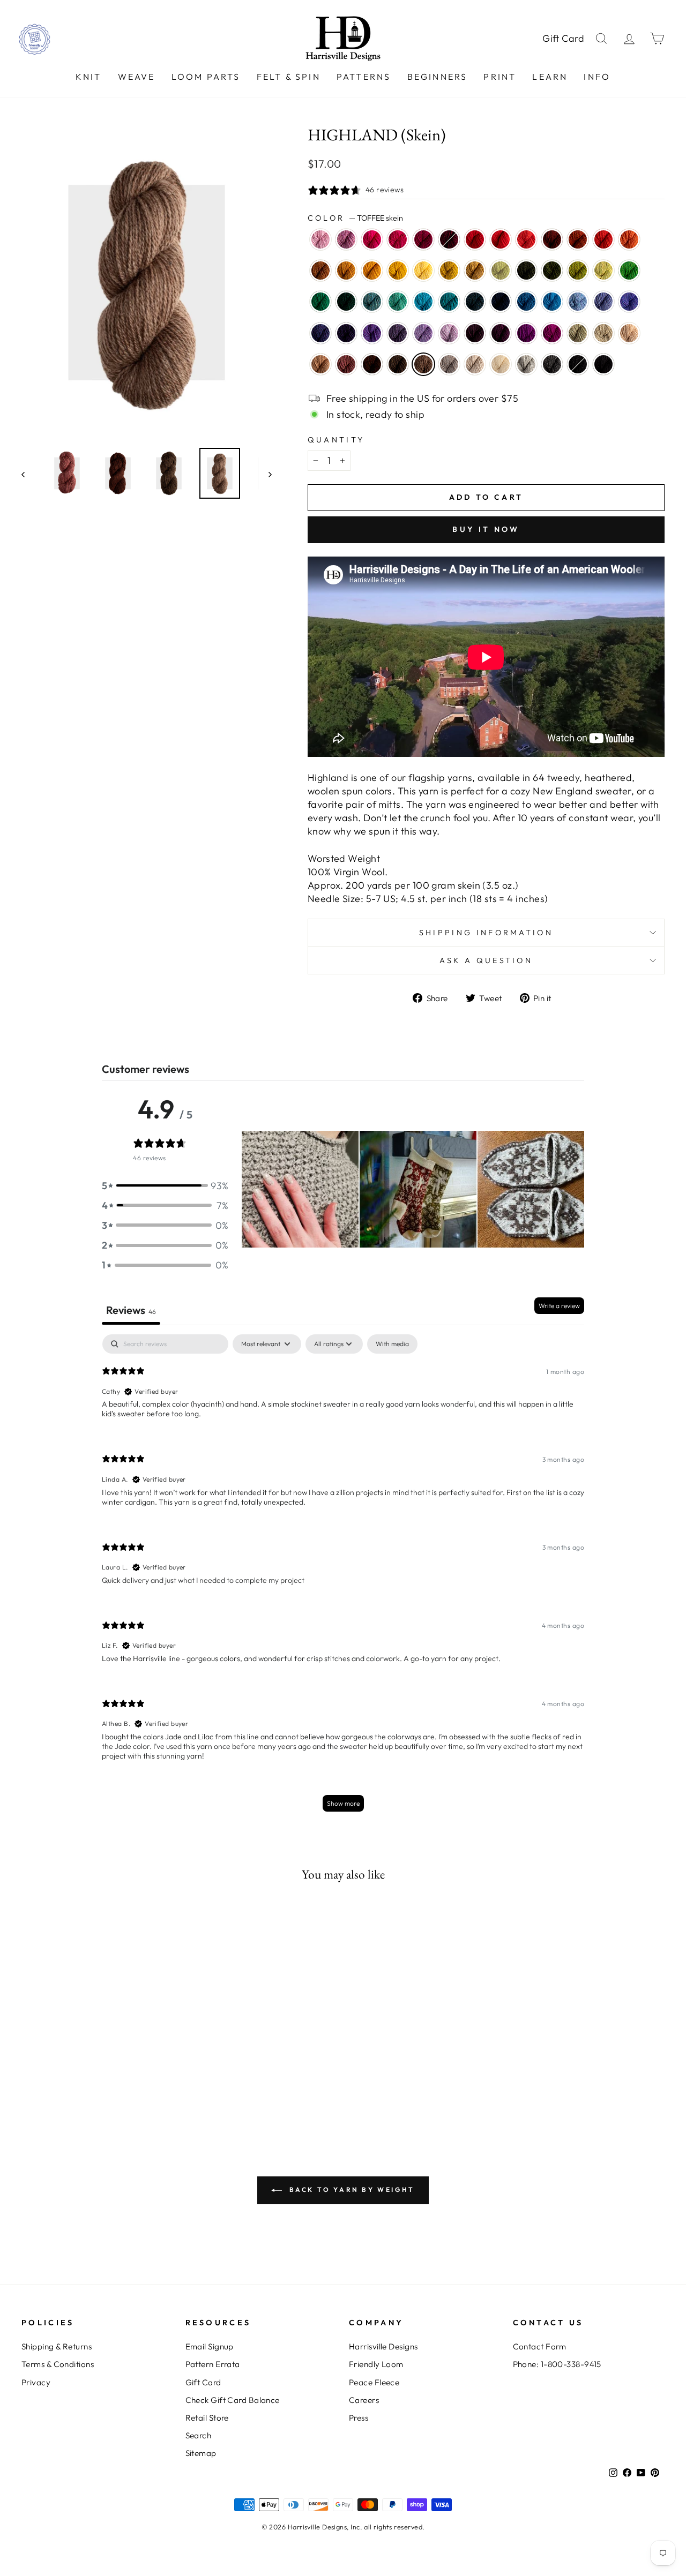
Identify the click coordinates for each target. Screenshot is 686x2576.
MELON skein (629, 239)
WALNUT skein (398, 364)
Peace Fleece (374, 2382)
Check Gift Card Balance (233, 2400)
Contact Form (540, 2346)
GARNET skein (449, 239)
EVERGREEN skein (346, 302)
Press (359, 2418)
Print (500, 77)
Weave (137, 77)
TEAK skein (372, 364)
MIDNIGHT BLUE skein (501, 302)
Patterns (364, 77)
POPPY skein (603, 239)
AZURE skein (552, 302)
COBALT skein (526, 302)
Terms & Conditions (58, 2364)
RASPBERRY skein (398, 239)
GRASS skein (578, 271)
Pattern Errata (213, 2364)
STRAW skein (475, 271)
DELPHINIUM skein (398, 333)
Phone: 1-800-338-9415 (557, 2364)
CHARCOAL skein (552, 364)
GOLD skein (372, 271)
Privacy (36, 2382)
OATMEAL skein (475, 364)
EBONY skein (578, 364)
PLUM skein (526, 333)
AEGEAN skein (423, 302)
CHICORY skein (603, 302)
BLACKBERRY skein (475, 333)
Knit (89, 77)
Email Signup (210, 2346)
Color (355, 218)
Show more (343, 1803)
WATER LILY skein (320, 239)
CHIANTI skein (423, 239)
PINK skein (372, 239)
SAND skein (629, 333)
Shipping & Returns (57, 2346)
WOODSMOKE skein (372, 302)
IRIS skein (629, 302)
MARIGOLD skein (398, 271)
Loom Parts (206, 77)
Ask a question (486, 960)
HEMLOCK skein (552, 271)
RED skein (475, 239)
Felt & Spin (289, 77)
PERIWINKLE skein (423, 333)
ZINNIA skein (526, 239)
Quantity (336, 440)
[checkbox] (392, 1344)
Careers (364, 2400)
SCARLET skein (501, 239)
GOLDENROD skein (449, 271)
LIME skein (603, 271)
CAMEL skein (320, 364)
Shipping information (486, 933)
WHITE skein (501, 364)
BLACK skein (603, 364)
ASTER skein (346, 239)
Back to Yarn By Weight (351, 2190)
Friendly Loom (376, 2364)
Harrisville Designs (383, 2346)
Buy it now (486, 529)
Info (597, 77)
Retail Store (207, 2418)
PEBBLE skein (603, 333)
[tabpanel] (343, 1578)
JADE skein (578, 333)
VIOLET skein (372, 333)
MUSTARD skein (346, 271)
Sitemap (201, 2453)
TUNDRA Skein (501, 271)
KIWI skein (629, 271)
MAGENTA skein (552, 333)
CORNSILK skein (423, 271)
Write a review (559, 1306)
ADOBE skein (346, 364)
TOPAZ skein (578, 239)
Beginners (438, 77)
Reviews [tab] (131, 1310)
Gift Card (564, 38)
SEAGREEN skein (398, 302)
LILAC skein (449, 333)
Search (199, 2435)
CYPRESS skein (526, 271)
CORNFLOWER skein (578, 302)
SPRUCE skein (320, 302)
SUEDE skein (449, 364)
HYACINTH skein (320, 333)
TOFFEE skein (423, 364)
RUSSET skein (552, 239)
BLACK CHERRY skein (501, 333)
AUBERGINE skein (346, 333)
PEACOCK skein (449, 302)
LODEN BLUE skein (475, 302)
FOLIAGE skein (320, 271)
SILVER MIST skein (526, 364)
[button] (165, 1186)
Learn (550, 77)
